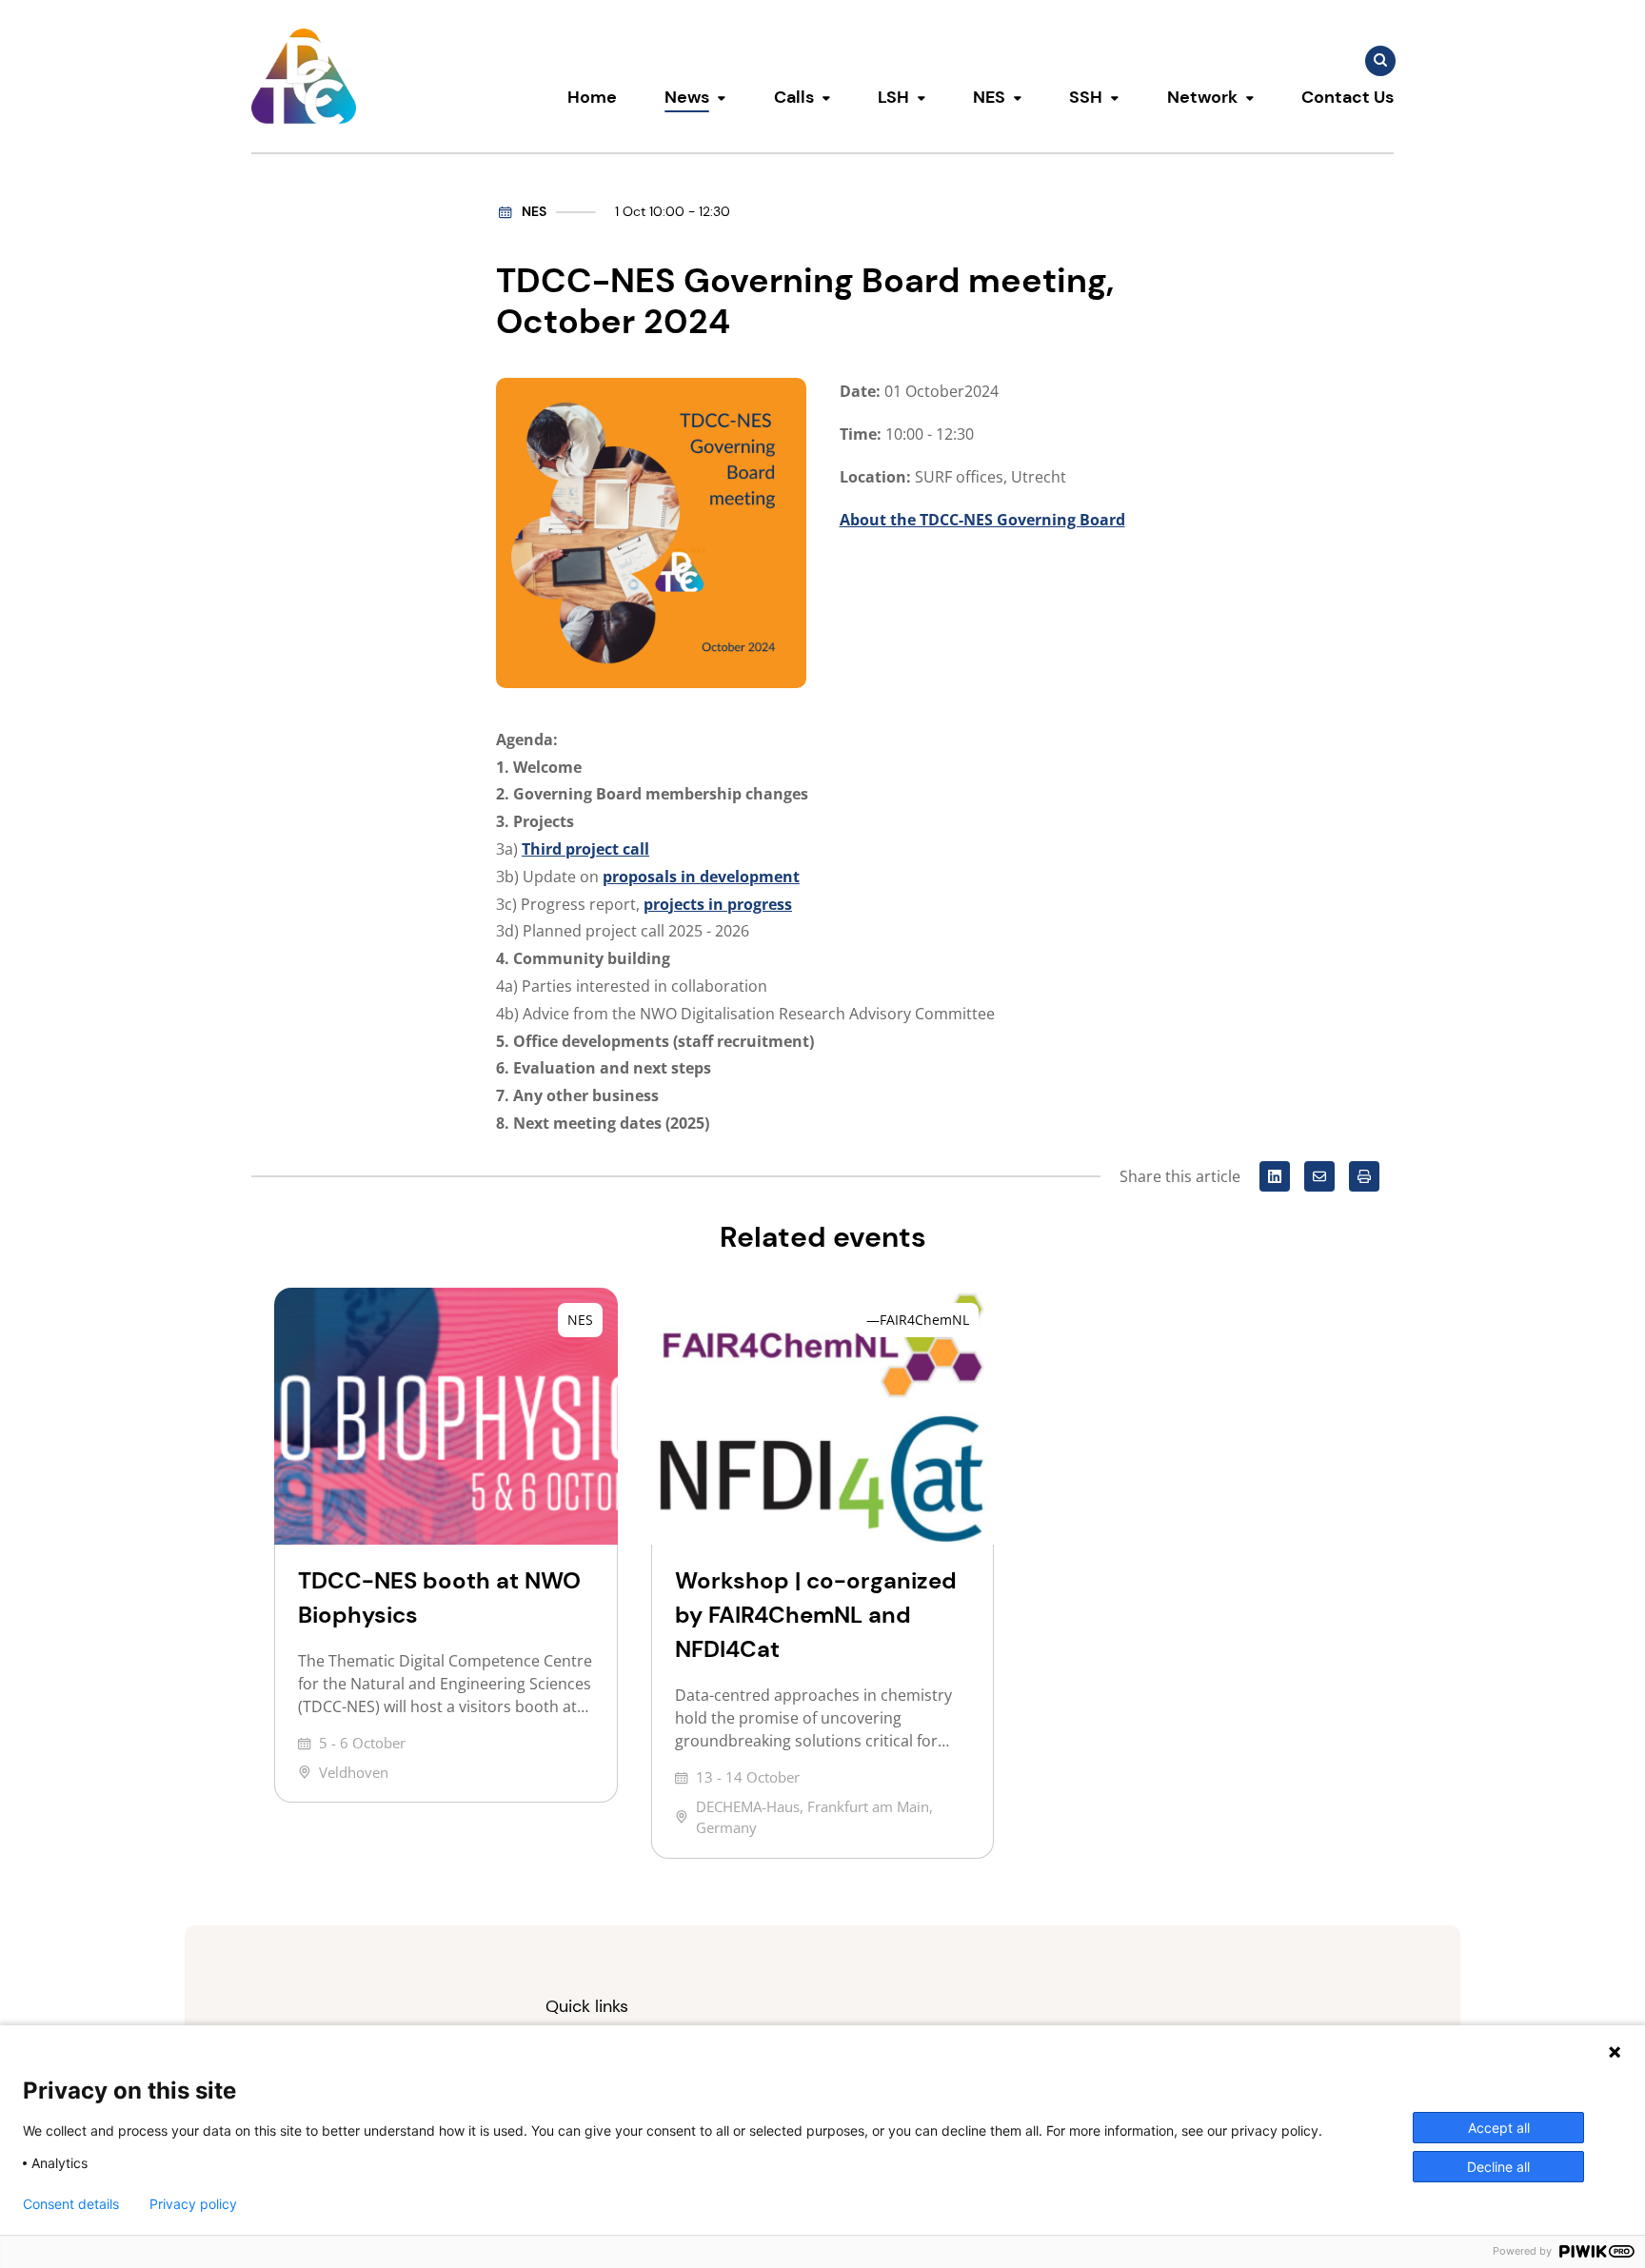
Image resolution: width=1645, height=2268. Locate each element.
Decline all (1498, 2167)
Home (592, 97)
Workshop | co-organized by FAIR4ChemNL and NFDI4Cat (816, 1615)
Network (1202, 97)
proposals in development (701, 877)
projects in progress (718, 904)
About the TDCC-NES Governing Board (982, 520)
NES (989, 97)
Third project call (585, 849)
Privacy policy (193, 2204)
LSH (893, 97)
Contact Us (1348, 97)
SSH (1086, 97)
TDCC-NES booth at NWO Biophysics (439, 1597)
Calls (794, 97)
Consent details (71, 2204)
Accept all (1499, 2128)
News (687, 97)
